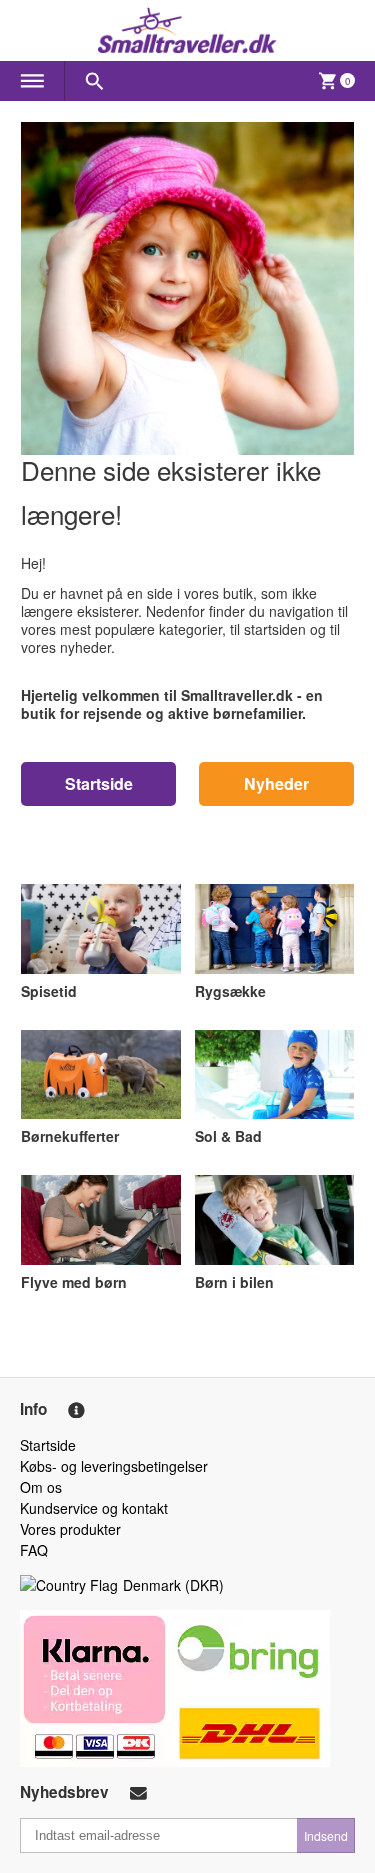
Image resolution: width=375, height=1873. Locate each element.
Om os (41, 1487)
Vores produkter (70, 1529)
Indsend (326, 1835)
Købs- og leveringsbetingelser (114, 1466)
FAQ (34, 1550)
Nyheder (276, 783)
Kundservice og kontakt (94, 1508)
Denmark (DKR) (173, 1585)
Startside (99, 783)
